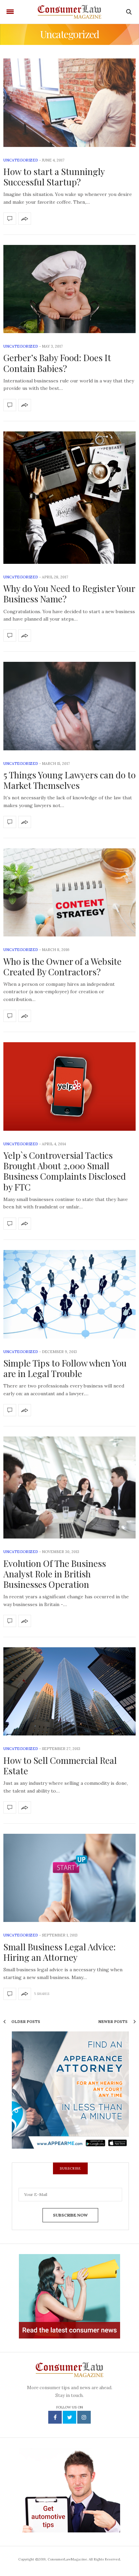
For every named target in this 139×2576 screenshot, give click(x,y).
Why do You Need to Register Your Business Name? (69, 594)
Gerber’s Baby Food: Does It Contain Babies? (57, 363)
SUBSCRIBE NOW (70, 2215)
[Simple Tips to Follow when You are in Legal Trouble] (69, 1294)
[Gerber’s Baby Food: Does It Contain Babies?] (69, 289)
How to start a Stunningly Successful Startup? (54, 177)
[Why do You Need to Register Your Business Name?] (69, 498)
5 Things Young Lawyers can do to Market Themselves (69, 780)
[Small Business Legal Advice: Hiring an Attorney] (69, 1878)
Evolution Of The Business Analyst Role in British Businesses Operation (55, 1574)
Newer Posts (113, 2022)
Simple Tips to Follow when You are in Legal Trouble (65, 1368)
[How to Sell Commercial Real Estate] (69, 1691)
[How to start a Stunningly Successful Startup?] (69, 103)
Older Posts (25, 2022)
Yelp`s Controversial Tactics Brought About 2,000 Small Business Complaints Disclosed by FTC (65, 1171)
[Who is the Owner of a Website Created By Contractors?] (69, 892)
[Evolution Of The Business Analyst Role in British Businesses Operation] (69, 1487)
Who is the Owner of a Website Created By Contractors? (62, 967)
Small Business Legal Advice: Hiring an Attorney (60, 1952)
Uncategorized (21, 160)
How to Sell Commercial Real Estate (60, 1766)
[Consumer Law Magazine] (69, 12)
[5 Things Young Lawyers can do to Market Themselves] (69, 706)
